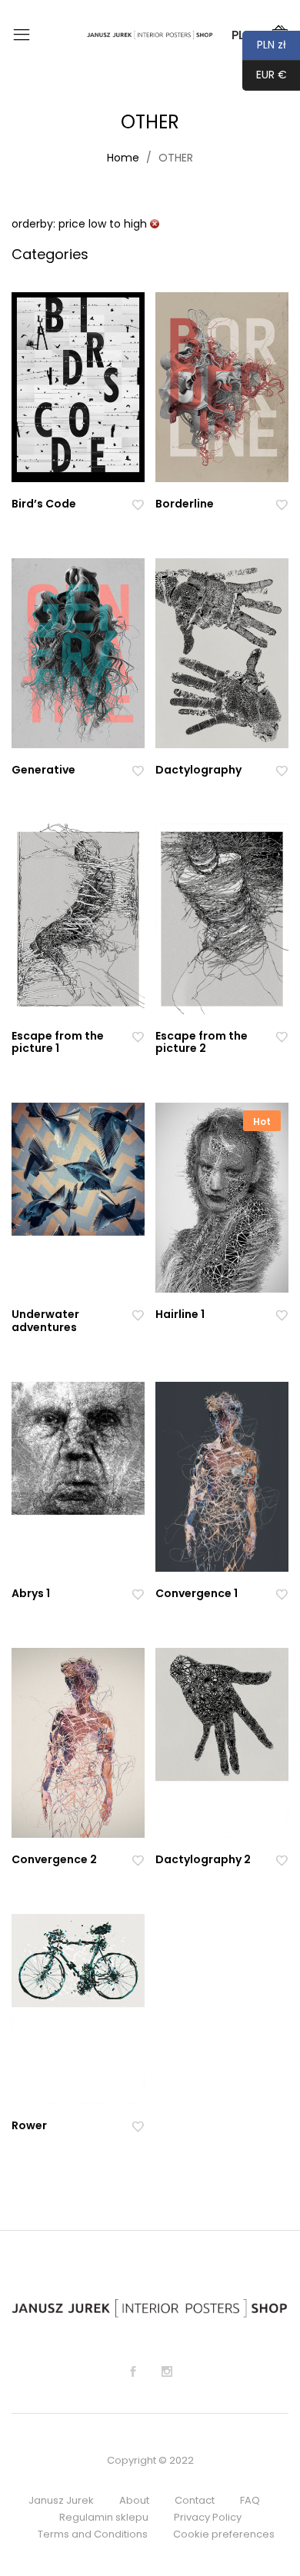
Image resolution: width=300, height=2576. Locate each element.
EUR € (265, 75)
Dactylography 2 (203, 1859)
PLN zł (264, 45)
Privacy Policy (208, 2517)
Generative (43, 770)
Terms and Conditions (93, 2534)
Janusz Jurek (61, 2500)
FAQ (250, 2500)
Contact (195, 2500)
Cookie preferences (224, 2534)
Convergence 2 (54, 1859)
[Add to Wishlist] (138, 504)
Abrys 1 (31, 1593)
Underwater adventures (45, 1321)
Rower (29, 2125)
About (134, 2500)
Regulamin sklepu (104, 2517)
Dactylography (198, 770)
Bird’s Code (44, 504)
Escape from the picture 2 (202, 1042)
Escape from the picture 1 (58, 1042)
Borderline (185, 504)
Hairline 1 (180, 1314)
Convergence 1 (197, 1593)
